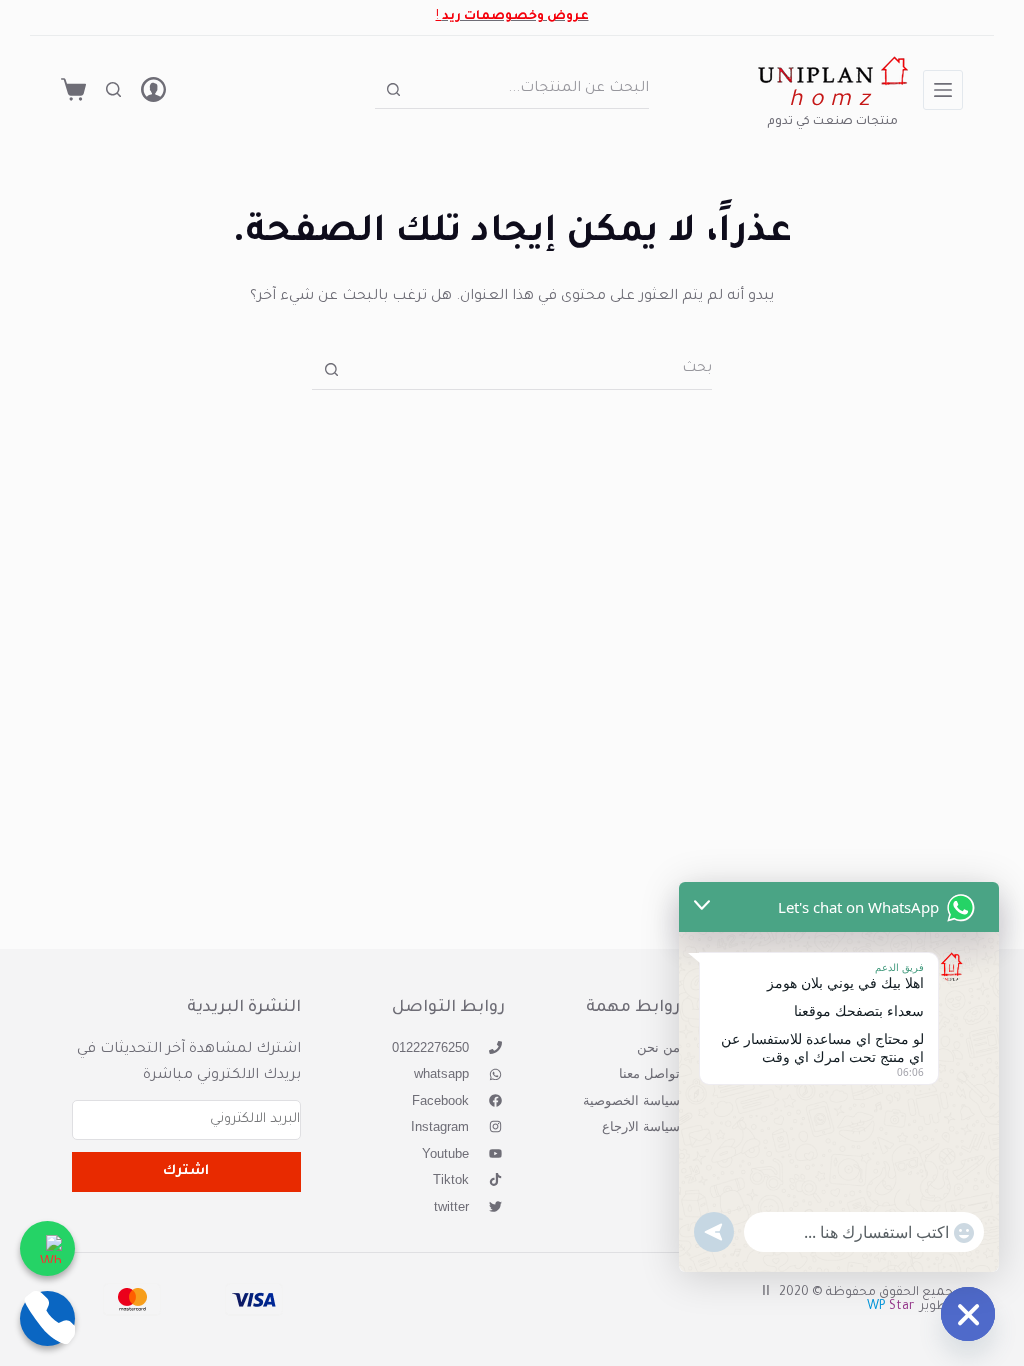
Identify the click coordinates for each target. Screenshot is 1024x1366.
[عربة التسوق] (73, 89)
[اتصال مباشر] (47, 1318)
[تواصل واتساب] (47, 1248)
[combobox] (531, 89)
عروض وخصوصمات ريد (515, 17)
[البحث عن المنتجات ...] (113, 89)
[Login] (153, 89)
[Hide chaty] (968, 1314)
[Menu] (943, 90)
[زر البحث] (393, 89)
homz (832, 101)
